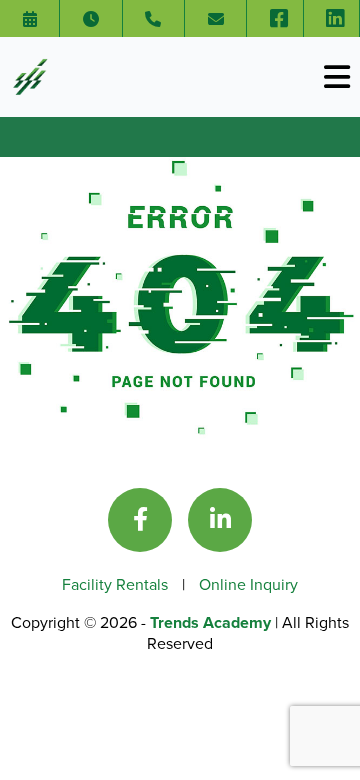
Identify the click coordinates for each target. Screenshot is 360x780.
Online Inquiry (248, 584)
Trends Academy (212, 622)
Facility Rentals (117, 584)
